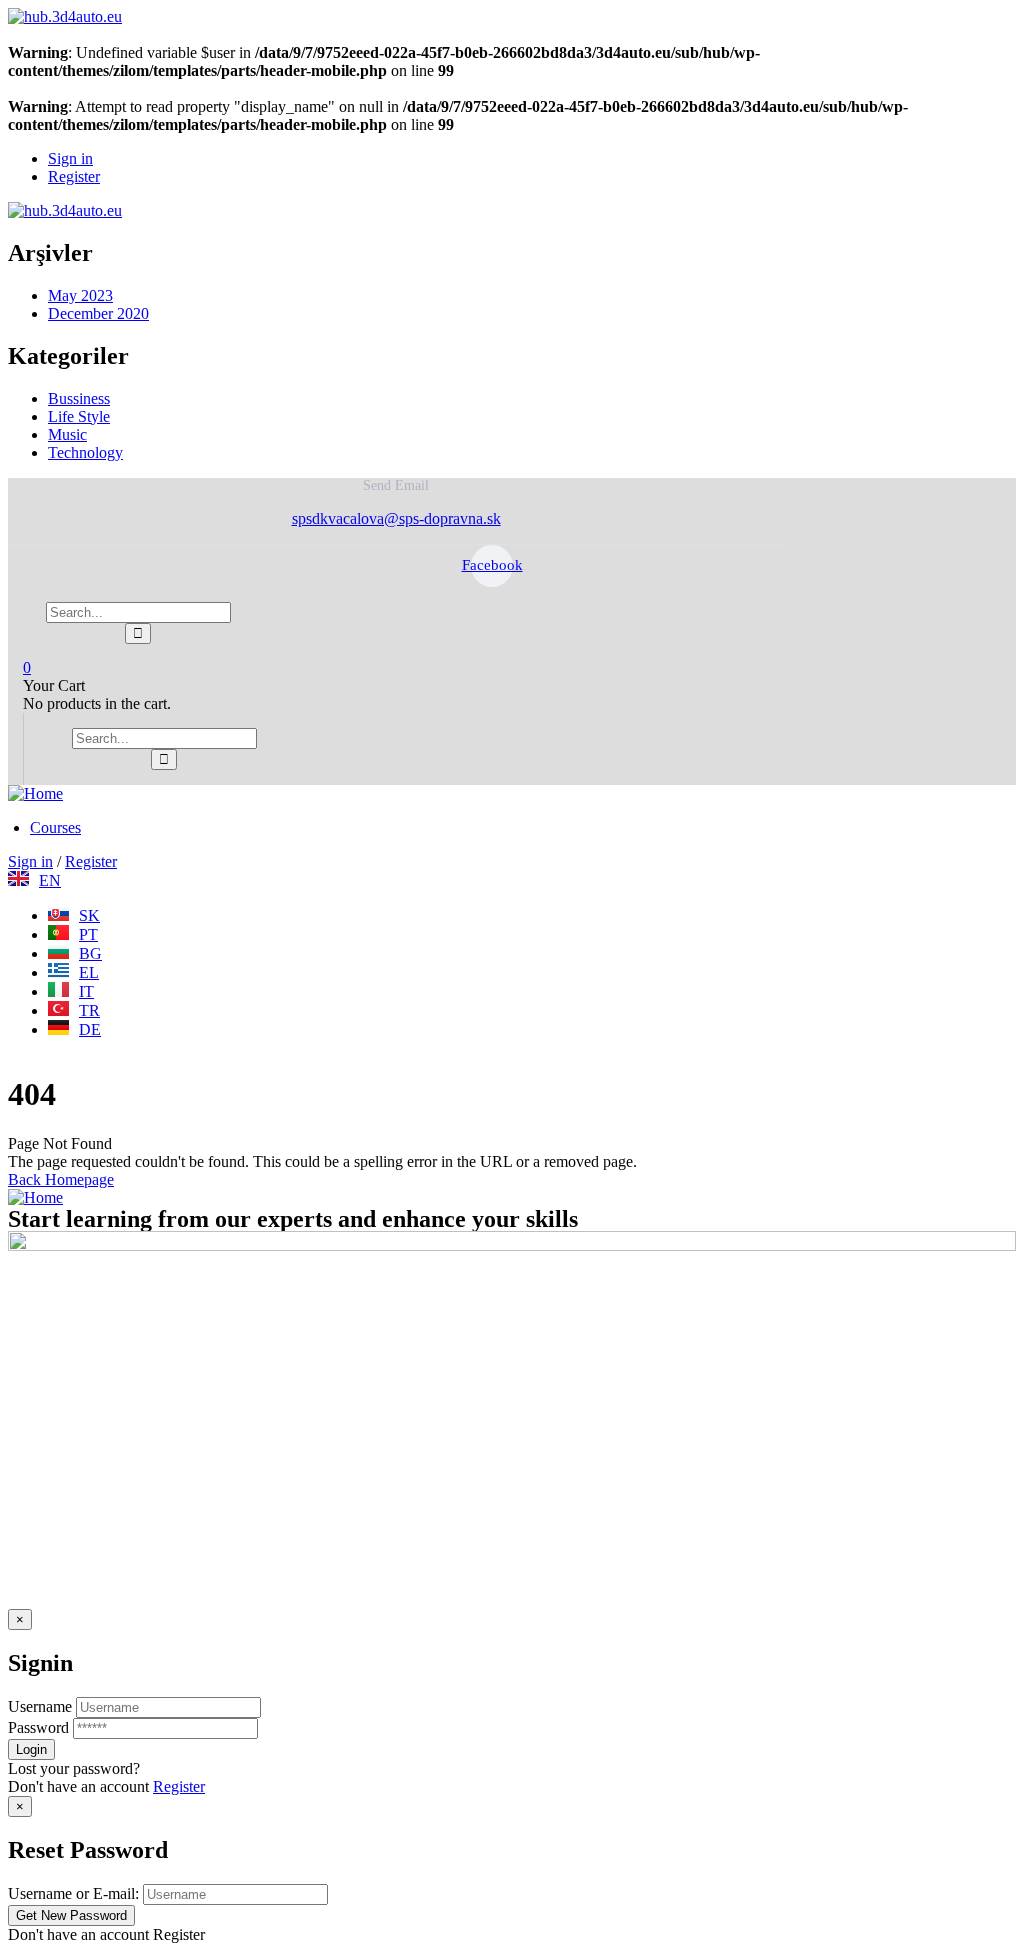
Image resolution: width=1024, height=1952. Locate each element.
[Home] (35, 793)
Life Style (79, 416)
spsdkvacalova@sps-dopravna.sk (396, 518)
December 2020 (98, 313)
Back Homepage (61, 1179)
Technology (85, 452)
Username (40, 1706)
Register (179, 1786)
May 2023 (80, 295)
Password (38, 1727)
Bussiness (79, 398)
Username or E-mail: (73, 1893)
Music (67, 434)
